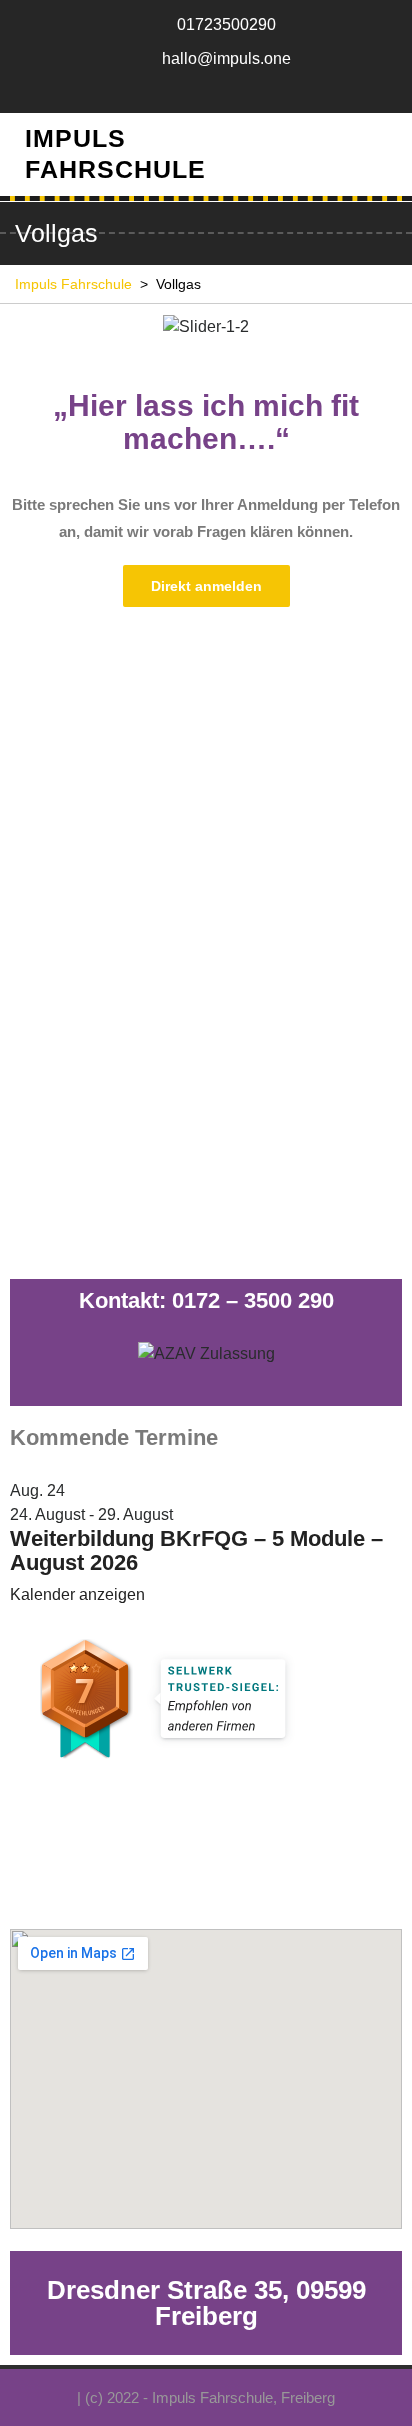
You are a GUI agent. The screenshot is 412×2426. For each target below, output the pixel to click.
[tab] (384, 163)
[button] (29, 326)
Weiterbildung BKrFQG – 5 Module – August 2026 (196, 1550)
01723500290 (226, 24)
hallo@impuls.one (226, 58)
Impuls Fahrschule (73, 284)
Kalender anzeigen (77, 1594)
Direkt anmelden (206, 586)
